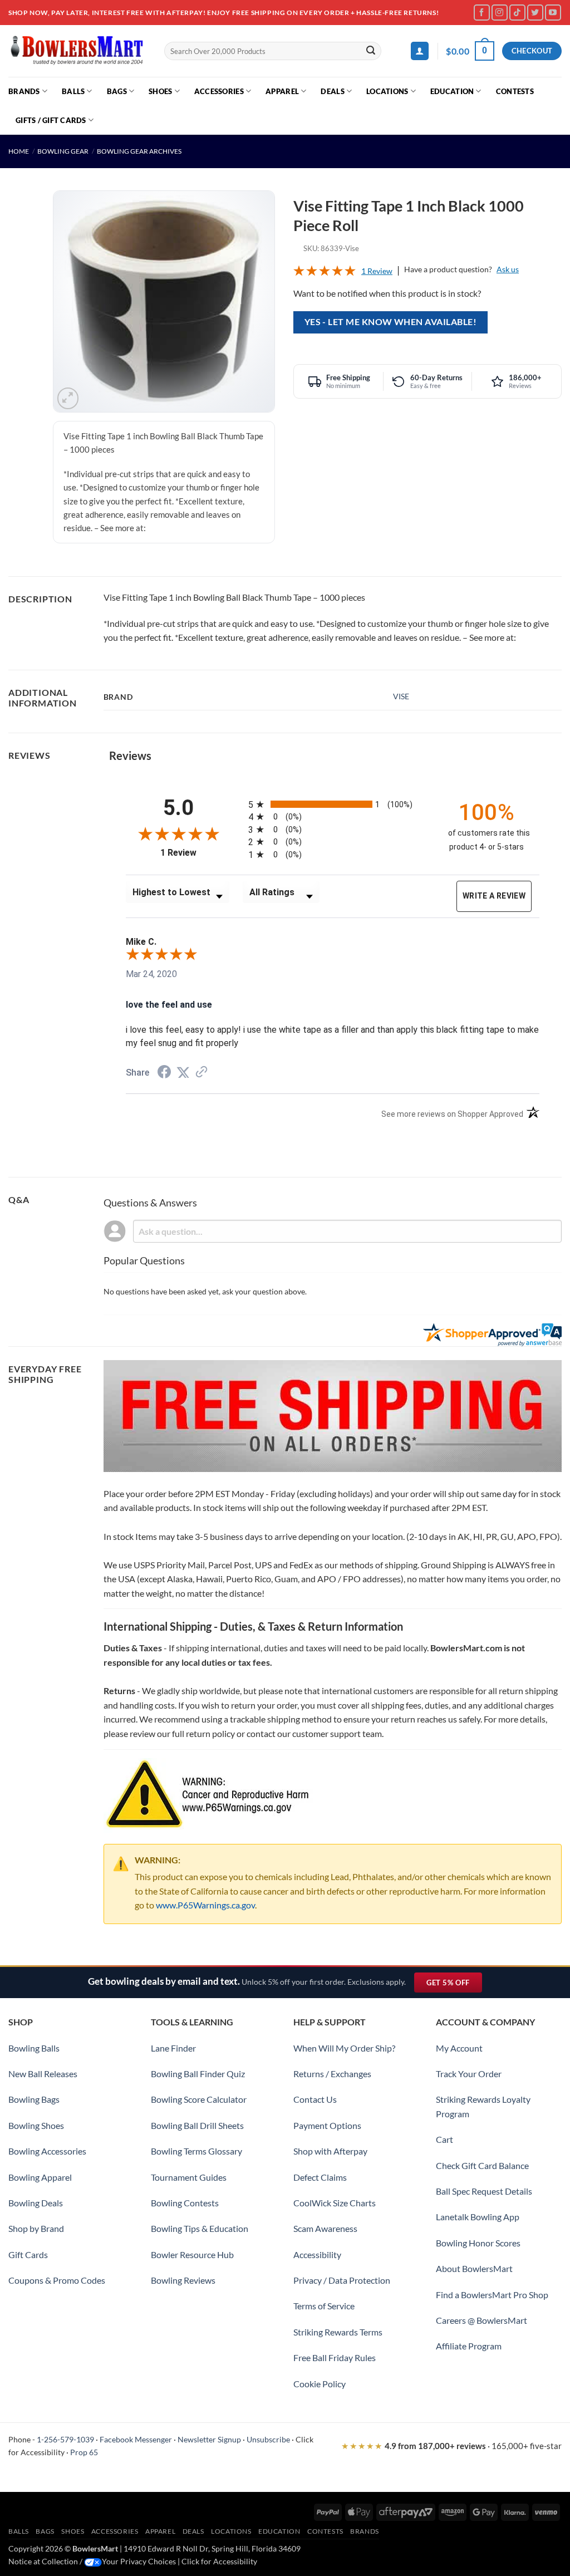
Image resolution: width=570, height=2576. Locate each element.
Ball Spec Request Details (484, 2191)
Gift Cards (28, 2254)
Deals (332, 91)
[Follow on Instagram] (500, 13)
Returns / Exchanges (332, 2074)
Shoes (160, 91)
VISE (401, 696)
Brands (24, 91)
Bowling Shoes (36, 2125)
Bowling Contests (185, 2203)
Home (19, 151)
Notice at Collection (43, 2561)
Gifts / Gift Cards (51, 120)
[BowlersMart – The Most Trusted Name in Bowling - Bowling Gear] (78, 51)
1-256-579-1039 (65, 2439)
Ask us (508, 269)
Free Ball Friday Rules (335, 2357)
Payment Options (327, 2125)
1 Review (377, 271)
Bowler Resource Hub (192, 2254)
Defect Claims (320, 2177)
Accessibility (317, 2254)
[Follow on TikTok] (517, 13)
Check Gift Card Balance (482, 2165)
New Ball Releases (43, 2074)
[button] (420, 51)
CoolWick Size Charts (335, 2203)
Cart (444, 2139)
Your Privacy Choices (139, 2561)
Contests (515, 91)
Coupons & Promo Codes (57, 2280)
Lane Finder (173, 2048)
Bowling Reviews (183, 2280)
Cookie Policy (320, 2384)
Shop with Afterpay (330, 2151)
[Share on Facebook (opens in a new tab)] (164, 1073)
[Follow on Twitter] (535, 13)
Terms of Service (324, 2306)
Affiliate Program (469, 2346)
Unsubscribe (268, 2439)
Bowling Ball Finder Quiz (198, 2074)
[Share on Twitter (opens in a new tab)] (183, 1073)
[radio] (338, 804)
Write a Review (494, 896)
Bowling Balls (34, 2048)
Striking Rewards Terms (338, 2332)
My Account (459, 2048)
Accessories (219, 91)
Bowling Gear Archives (139, 151)
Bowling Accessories (47, 2151)
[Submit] (371, 51)
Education (452, 91)
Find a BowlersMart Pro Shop (492, 2295)
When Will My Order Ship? (344, 2048)
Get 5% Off (454, 1985)
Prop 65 (84, 2452)
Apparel (282, 91)
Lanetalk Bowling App (478, 2217)
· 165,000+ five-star (451, 2446)
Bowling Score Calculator (199, 2099)
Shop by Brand (36, 2228)
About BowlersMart (474, 2268)
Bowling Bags (34, 2099)
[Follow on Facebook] (482, 13)
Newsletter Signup (209, 2439)
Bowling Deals (36, 2203)
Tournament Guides (189, 2177)
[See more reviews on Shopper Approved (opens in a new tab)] (202, 1073)
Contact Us (315, 2099)
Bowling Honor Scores (478, 2243)
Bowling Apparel (40, 2177)
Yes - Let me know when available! (390, 322)
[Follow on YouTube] (553, 13)
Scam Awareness (325, 2228)
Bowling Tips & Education (200, 2228)
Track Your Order (469, 2074)
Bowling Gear (63, 151)
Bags (117, 91)
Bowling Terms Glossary (196, 2151)
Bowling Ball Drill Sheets (197, 2125)
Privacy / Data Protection (342, 2280)
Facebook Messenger (136, 2439)
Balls (73, 91)
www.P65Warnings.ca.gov (205, 1905)
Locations (387, 91)
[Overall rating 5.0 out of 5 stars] (325, 273)
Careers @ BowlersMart (481, 2320)
